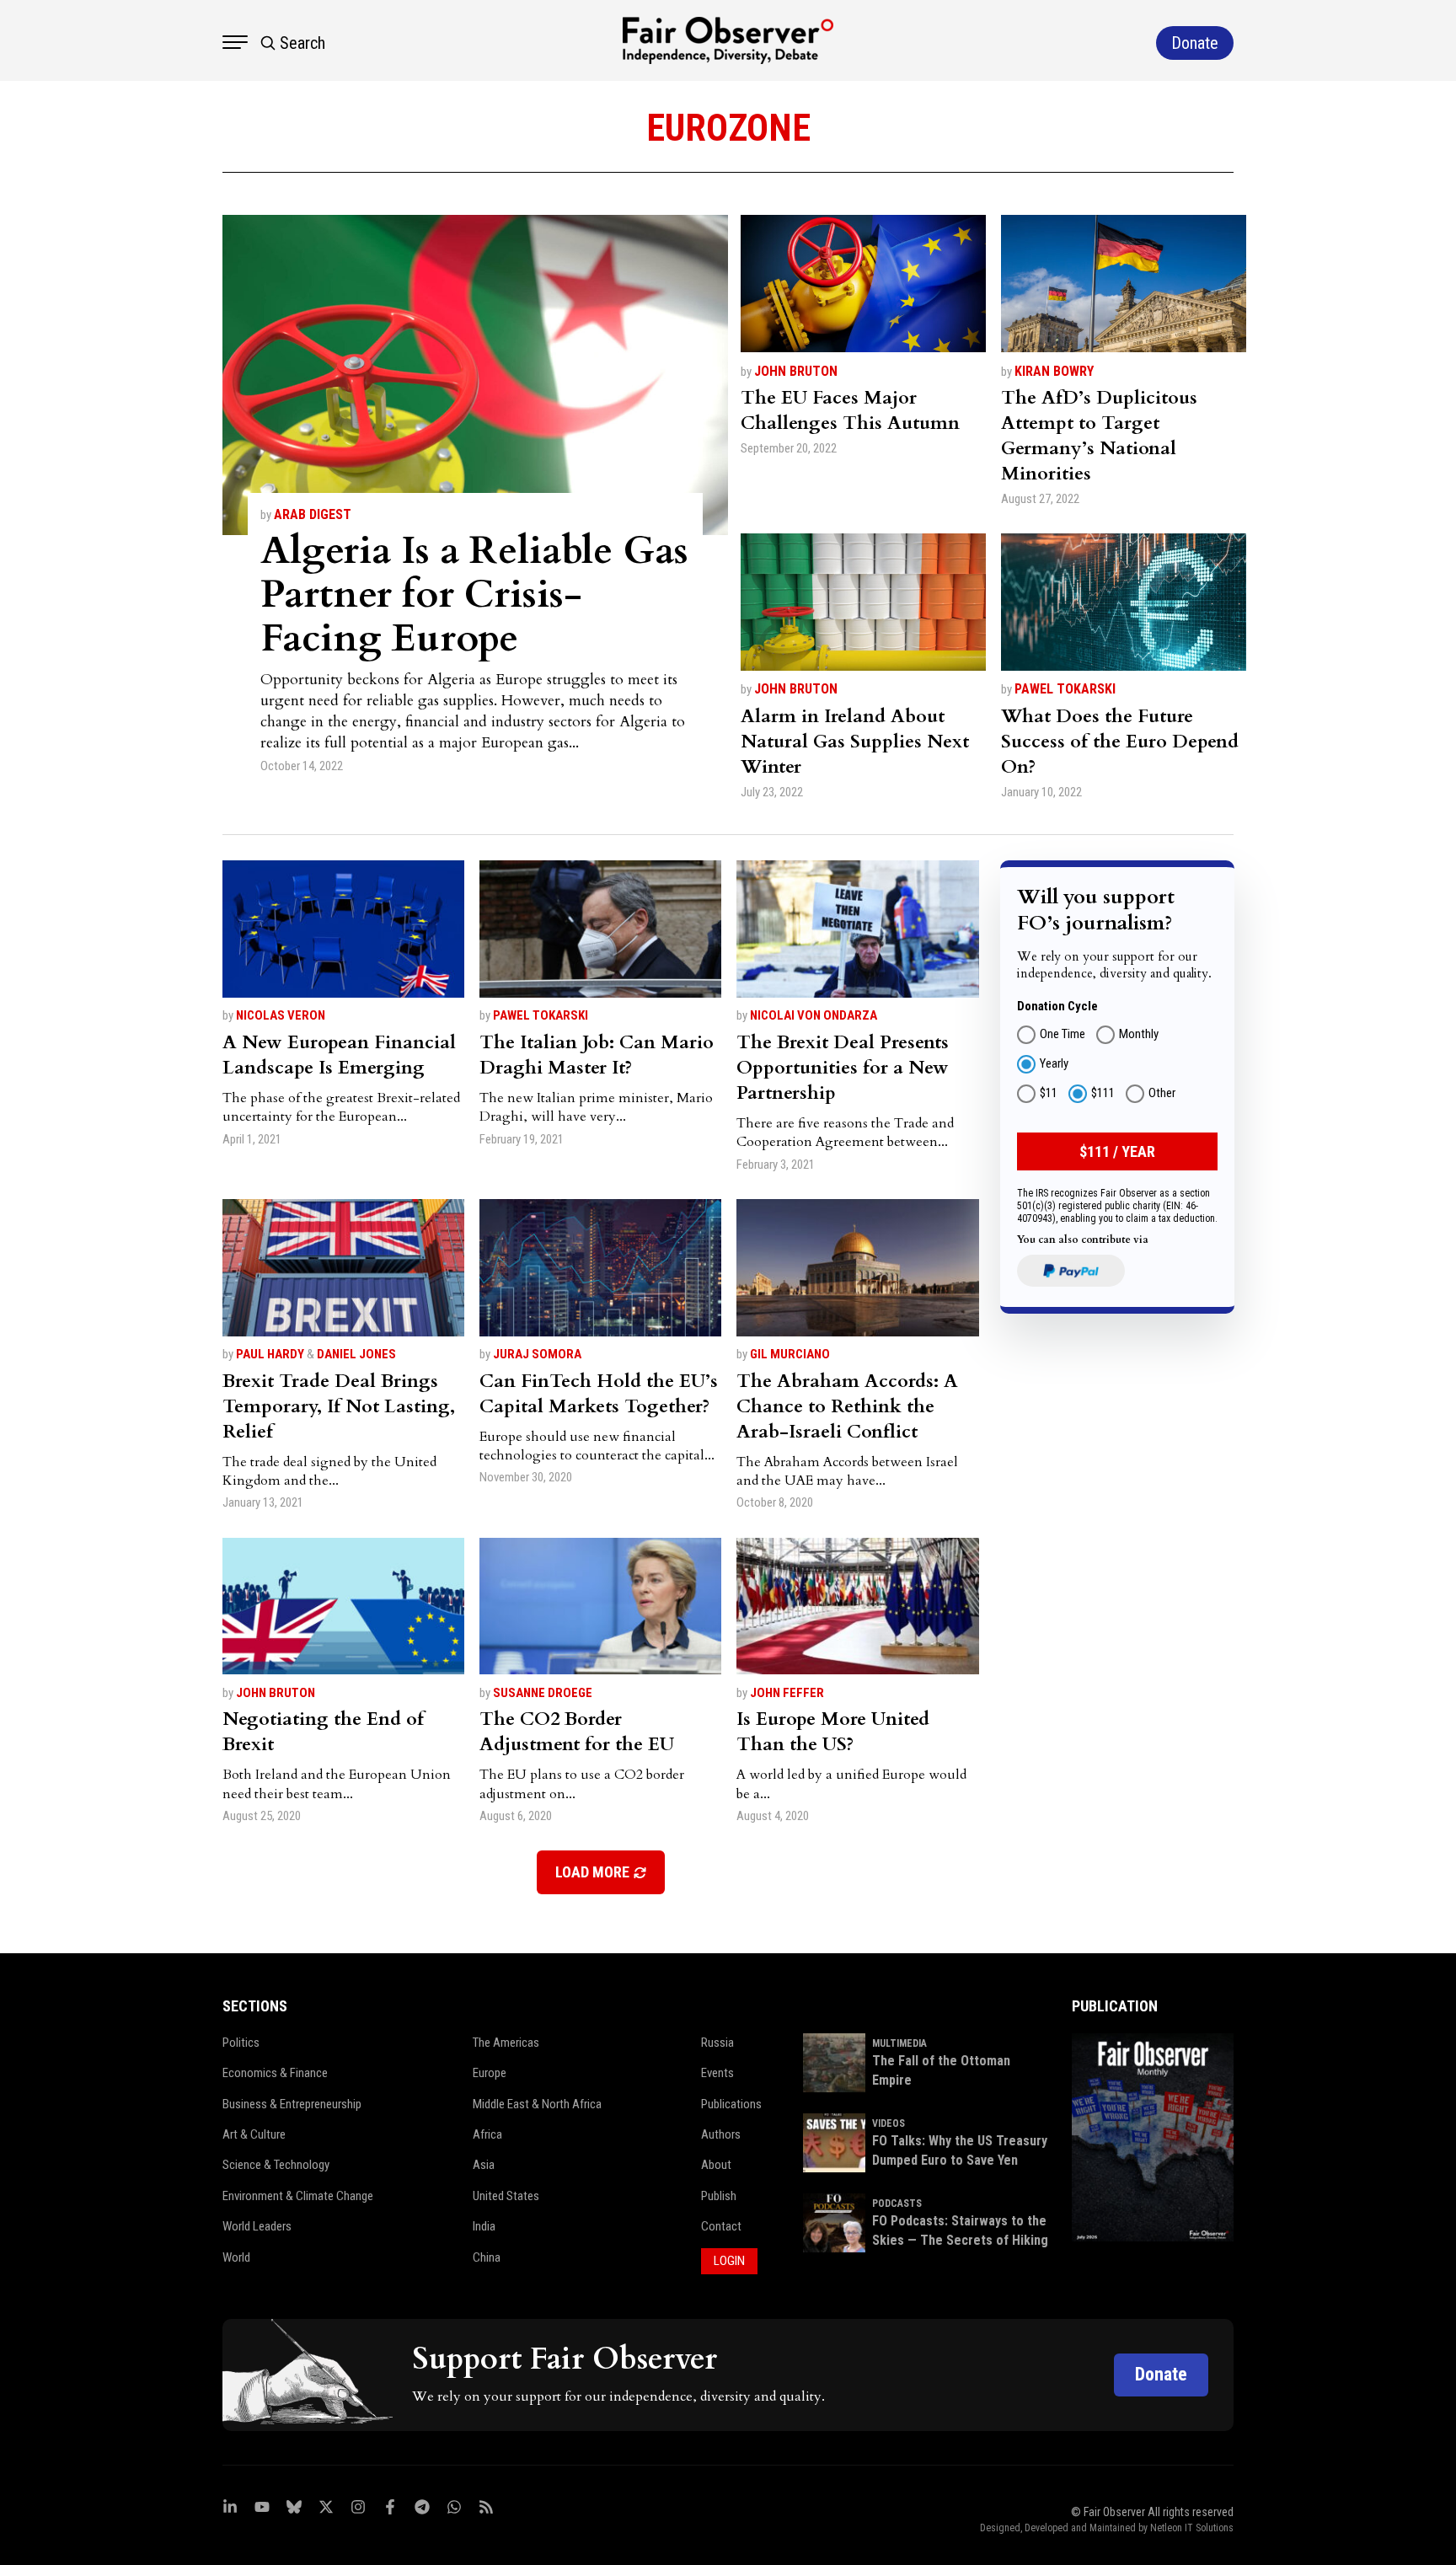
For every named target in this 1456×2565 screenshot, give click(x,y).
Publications (731, 2104)
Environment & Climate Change (298, 2196)
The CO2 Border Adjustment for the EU (577, 1732)
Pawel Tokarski (1065, 689)
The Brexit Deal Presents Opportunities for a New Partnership (843, 1068)
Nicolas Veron (281, 1015)
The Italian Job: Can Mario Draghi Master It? (597, 1055)
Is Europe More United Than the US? (833, 1732)
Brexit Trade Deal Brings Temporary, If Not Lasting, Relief (339, 1406)
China (487, 2257)
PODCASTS (897, 2204)
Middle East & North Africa (537, 2104)
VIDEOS (889, 2123)
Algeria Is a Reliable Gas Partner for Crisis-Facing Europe (474, 594)
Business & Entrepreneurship (292, 2104)
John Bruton (796, 371)
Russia (717, 2043)
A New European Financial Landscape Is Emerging (339, 1055)
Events (717, 2073)
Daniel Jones (356, 1354)
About (716, 2165)
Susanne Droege (543, 1693)
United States (506, 2196)
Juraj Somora (537, 1354)
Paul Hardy (270, 1354)
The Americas (506, 2043)
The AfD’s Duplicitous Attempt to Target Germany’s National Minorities (1099, 436)
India (484, 2226)
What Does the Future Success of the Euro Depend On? (1120, 742)
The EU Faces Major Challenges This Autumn (850, 410)
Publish (719, 2196)
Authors (721, 2134)
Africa (487, 2134)
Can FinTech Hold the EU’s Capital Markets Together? (599, 1394)
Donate (1161, 2374)
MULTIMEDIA (899, 2043)
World (236, 2257)
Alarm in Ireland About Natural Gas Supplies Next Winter (855, 742)
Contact (721, 2226)
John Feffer (787, 1693)
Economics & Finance (275, 2073)
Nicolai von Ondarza (814, 1015)
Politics (241, 2043)
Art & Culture (254, 2134)
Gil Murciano (790, 1354)
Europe (490, 2073)
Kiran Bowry (1054, 371)
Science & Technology (276, 2165)
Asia (484, 2165)
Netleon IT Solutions (1192, 2528)
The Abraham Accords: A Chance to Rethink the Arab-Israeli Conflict (847, 1406)
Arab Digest (313, 514)
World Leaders (257, 2226)
